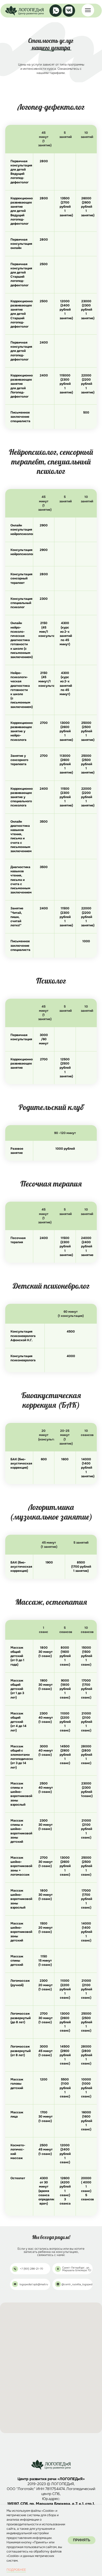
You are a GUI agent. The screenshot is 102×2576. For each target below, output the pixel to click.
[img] (24, 11)
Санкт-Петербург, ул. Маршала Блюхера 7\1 (77, 2269)
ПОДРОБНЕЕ (16, 2570)
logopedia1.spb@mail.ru (34, 2284)
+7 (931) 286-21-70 (32, 2269)
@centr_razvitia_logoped (77, 2284)
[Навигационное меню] (88, 10)
